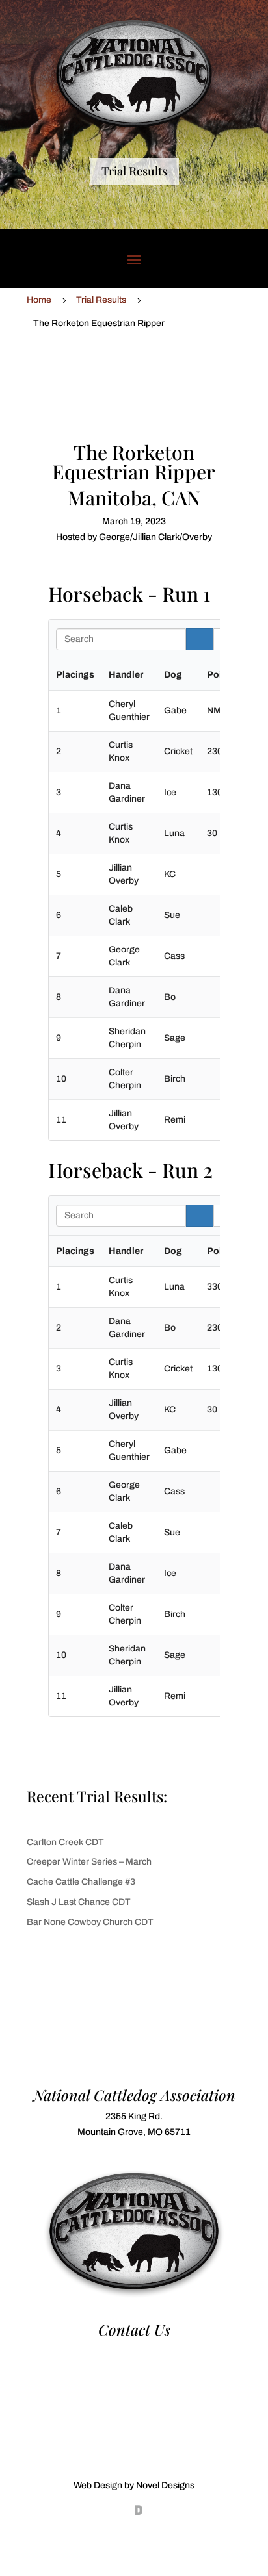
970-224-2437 (134, 2351)
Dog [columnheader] (173, 675)
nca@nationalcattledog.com (134, 2366)
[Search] (200, 639)
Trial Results (134, 171)
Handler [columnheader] (126, 675)
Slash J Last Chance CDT (79, 1902)
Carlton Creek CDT (65, 1842)
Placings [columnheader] (75, 675)
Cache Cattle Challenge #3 (81, 1882)
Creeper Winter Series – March (89, 1862)
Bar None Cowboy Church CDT (90, 1922)
